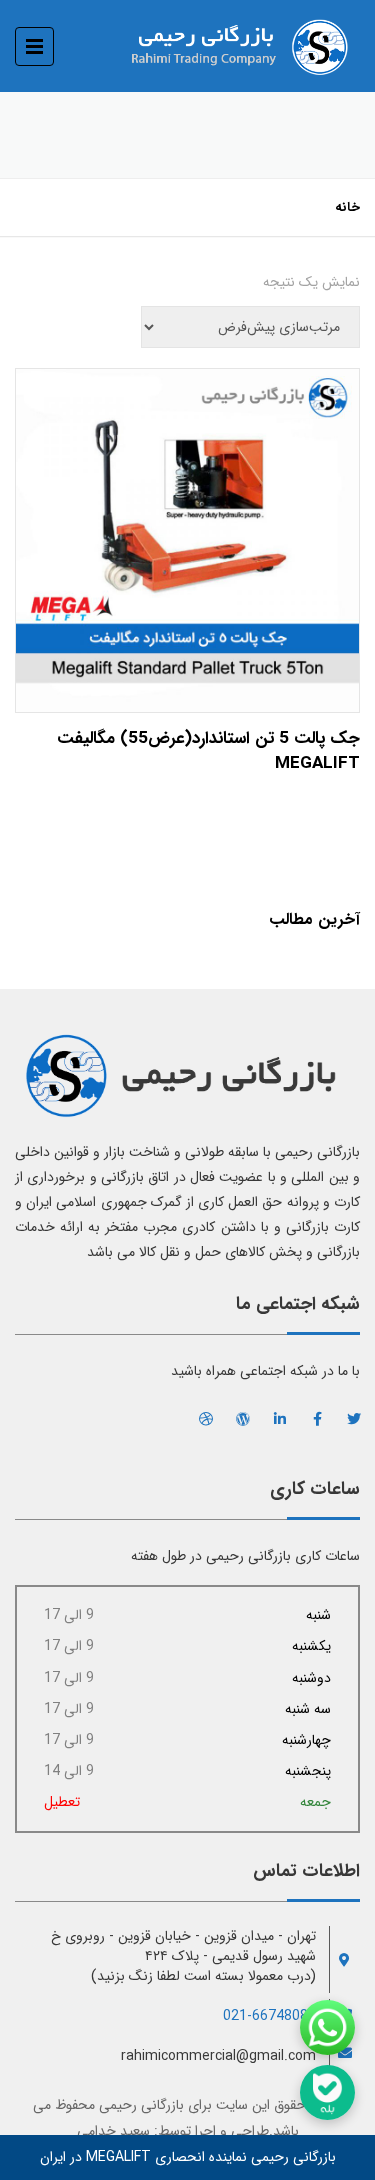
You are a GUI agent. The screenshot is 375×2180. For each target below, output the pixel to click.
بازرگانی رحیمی (141, 2105)
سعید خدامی (113, 2131)
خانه (347, 207)
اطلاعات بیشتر (187, 535)
